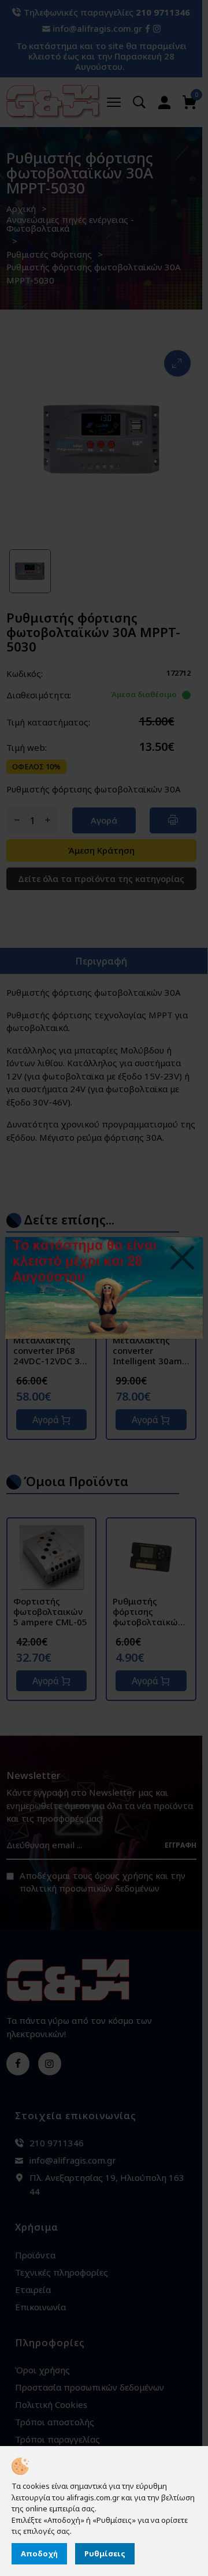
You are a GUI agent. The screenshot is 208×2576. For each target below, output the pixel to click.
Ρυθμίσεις (105, 2553)
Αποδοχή (39, 2553)
